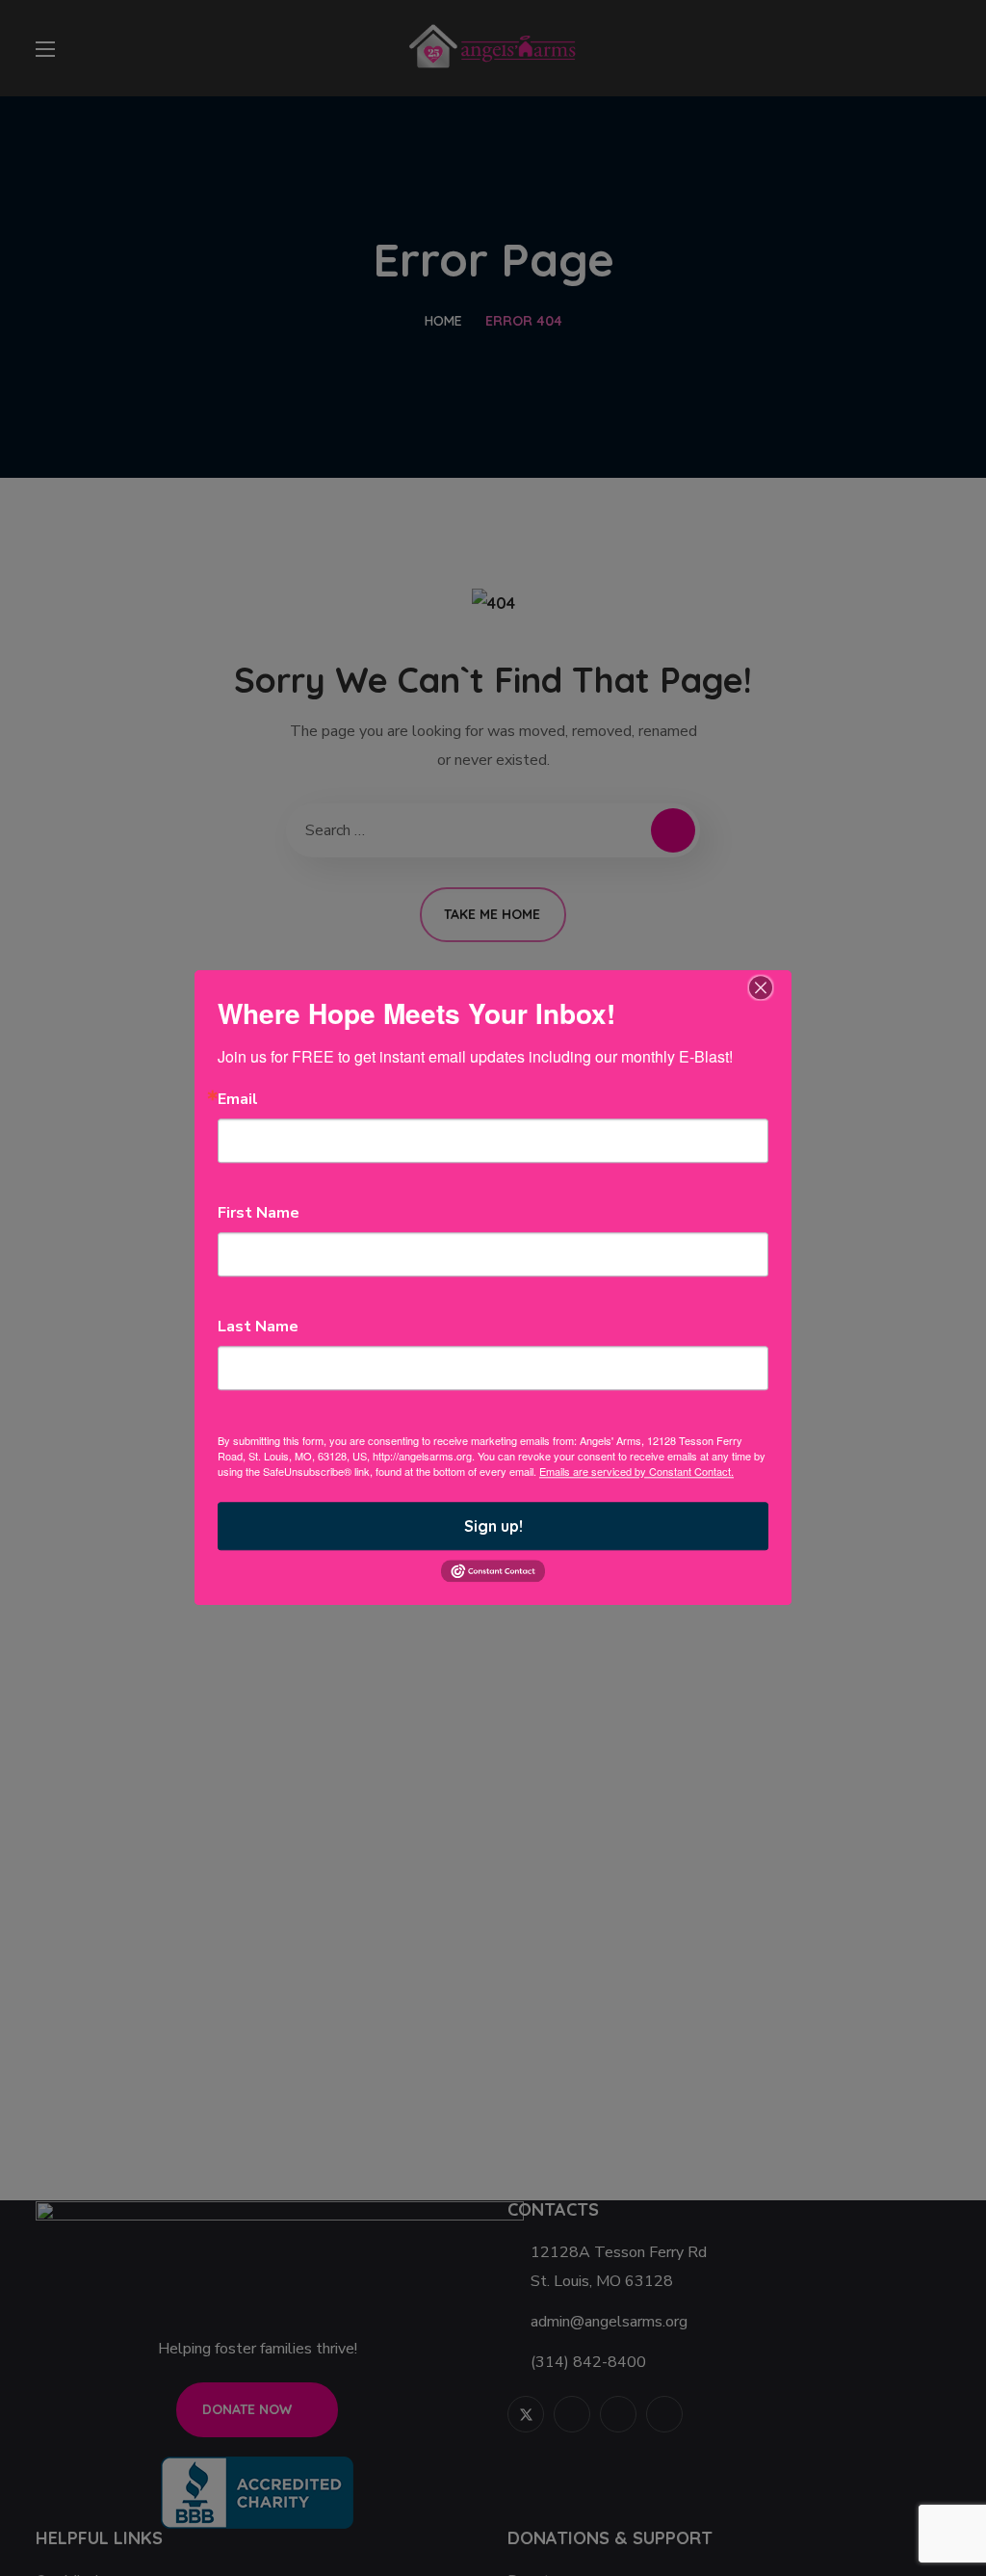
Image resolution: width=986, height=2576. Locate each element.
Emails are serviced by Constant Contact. (636, 1471)
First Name (259, 1213)
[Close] (761, 987)
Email (238, 1099)
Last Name (258, 1327)
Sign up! (493, 1526)
